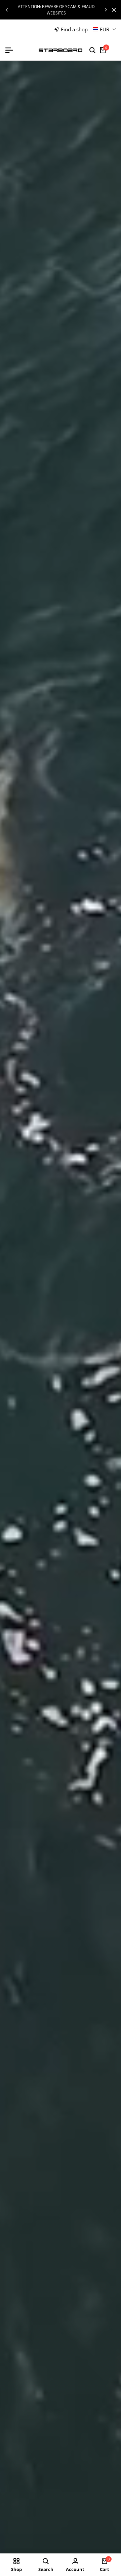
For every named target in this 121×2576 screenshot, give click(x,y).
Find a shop (74, 29)
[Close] (113, 10)
